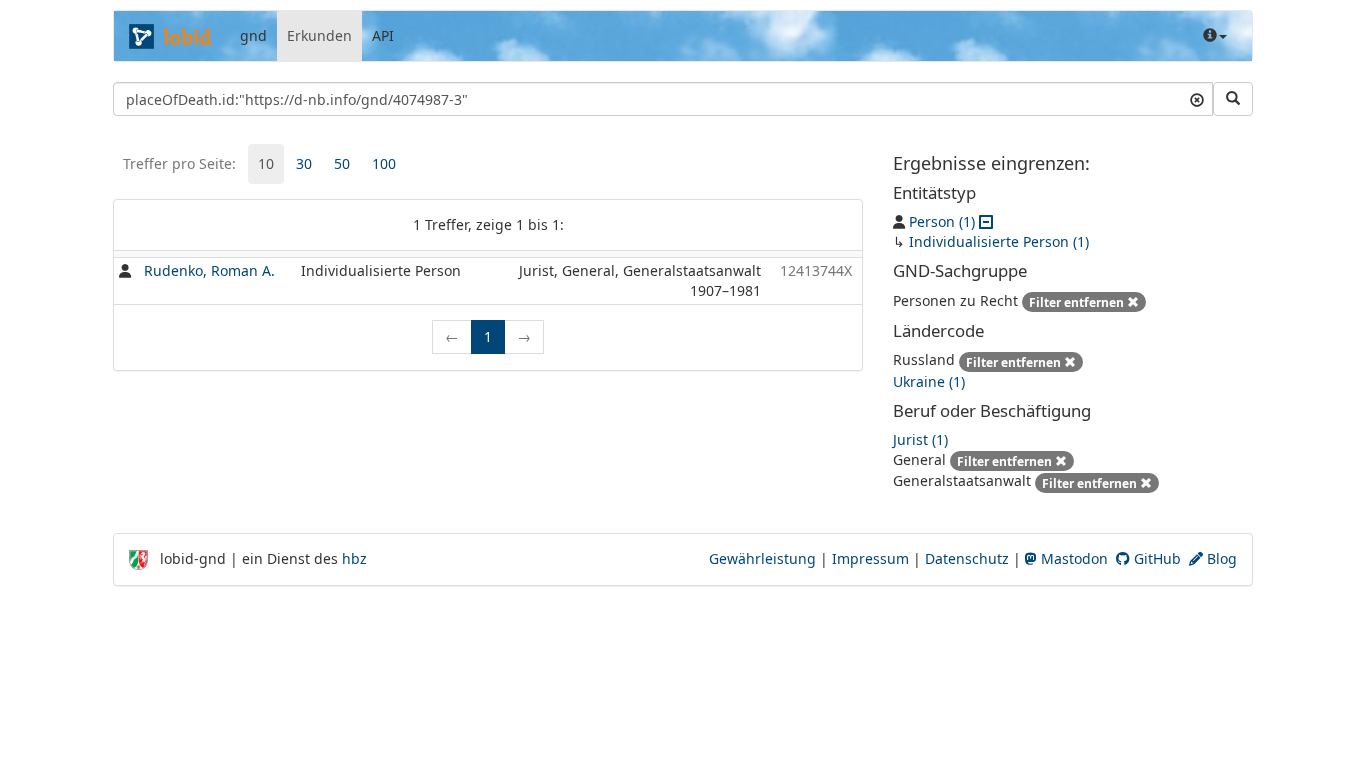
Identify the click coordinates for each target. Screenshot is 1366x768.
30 (304, 163)
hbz (354, 558)
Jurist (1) (920, 439)
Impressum (870, 558)
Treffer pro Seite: (179, 163)
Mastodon (1072, 558)
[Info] (1215, 36)
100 (384, 163)
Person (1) (942, 221)
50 (342, 163)
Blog (1220, 558)
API (383, 35)
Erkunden (319, 35)
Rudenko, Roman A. (209, 270)
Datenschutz (967, 558)
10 (266, 163)
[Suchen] (1233, 99)
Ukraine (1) (929, 381)
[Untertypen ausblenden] (986, 221)
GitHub (1155, 558)
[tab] (266, 164)
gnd (253, 35)
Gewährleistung (762, 558)
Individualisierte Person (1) (999, 241)
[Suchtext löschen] (1197, 99)
